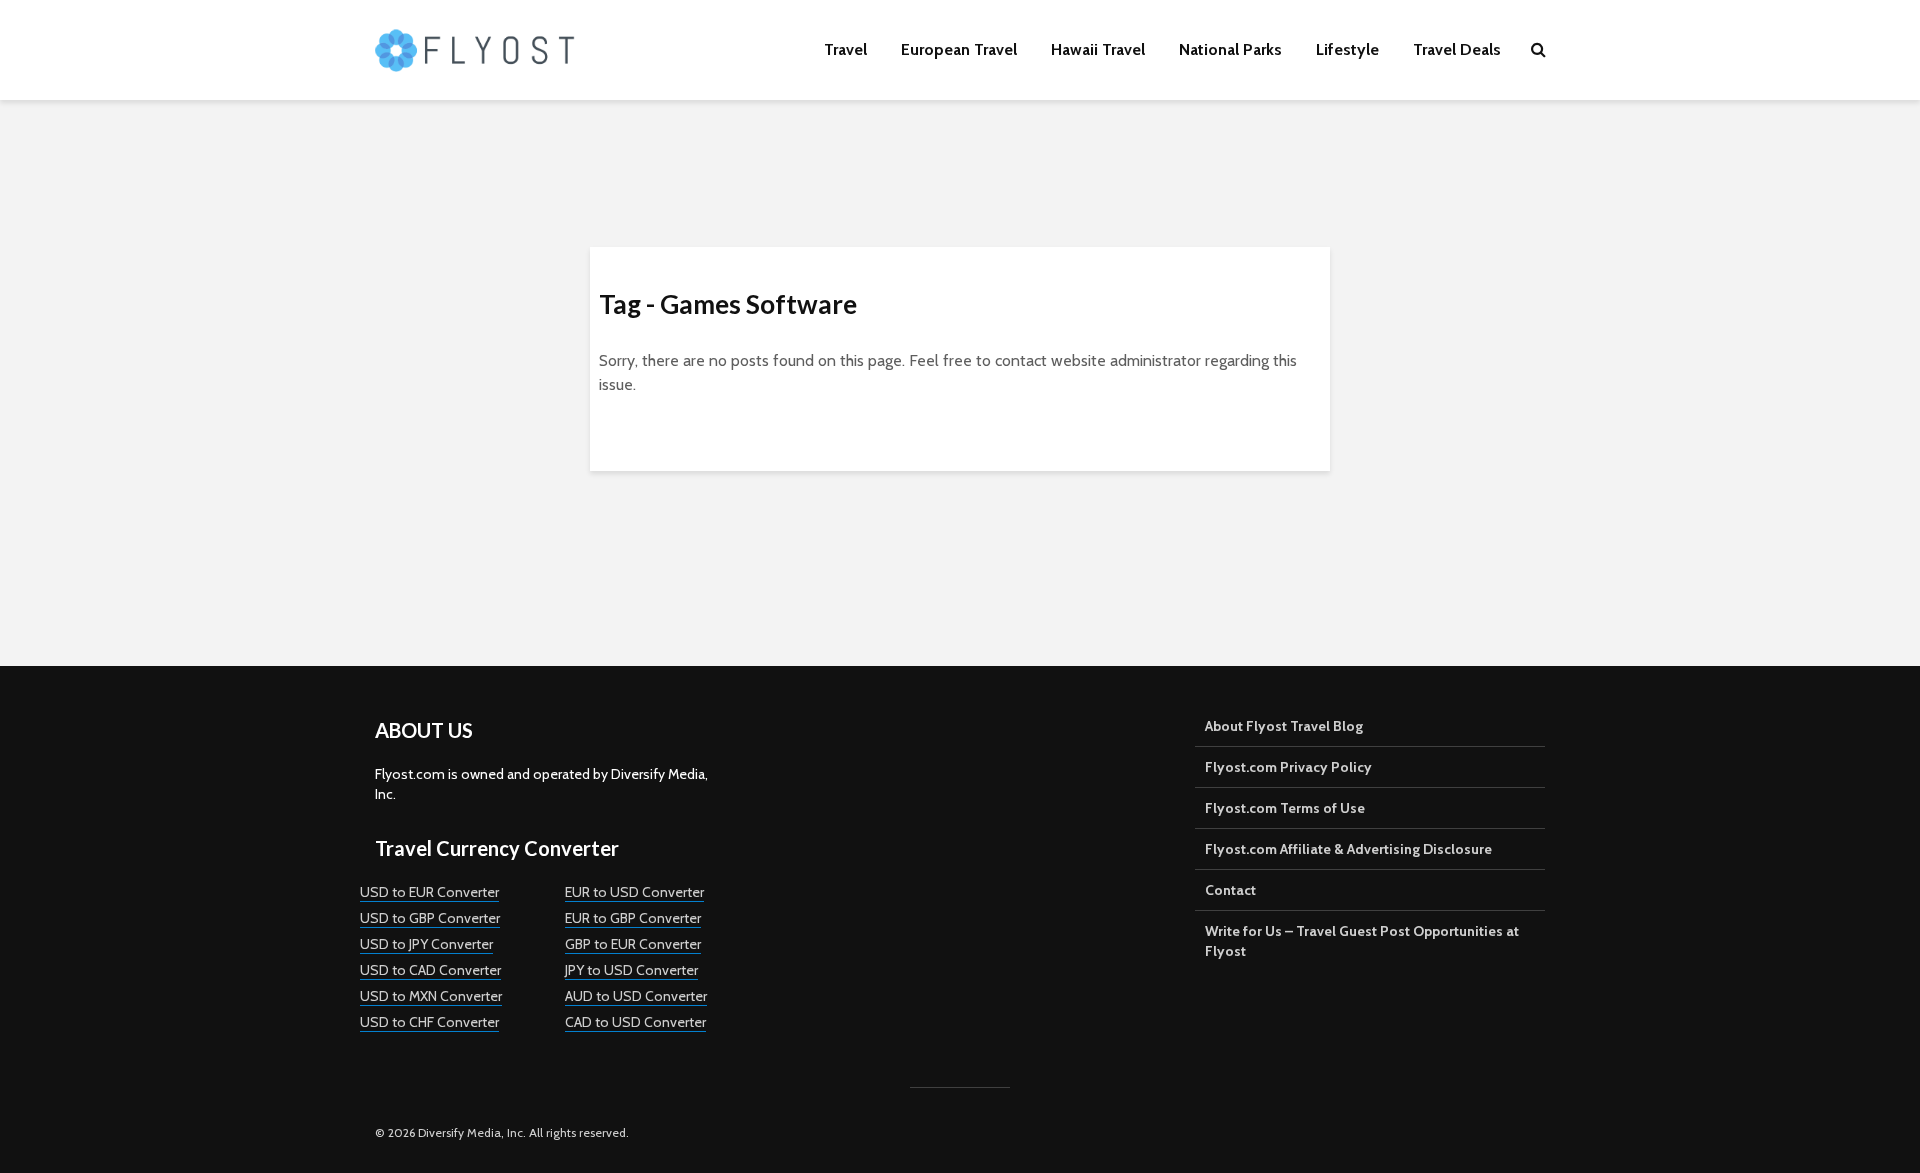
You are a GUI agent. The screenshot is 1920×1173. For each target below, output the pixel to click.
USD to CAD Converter (430, 970)
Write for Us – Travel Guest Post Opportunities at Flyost (1362, 941)
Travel (845, 49)
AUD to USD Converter (636, 996)
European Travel (959, 49)
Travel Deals (1457, 49)
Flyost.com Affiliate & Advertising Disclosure (1348, 849)
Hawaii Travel (1098, 49)
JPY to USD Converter (631, 970)
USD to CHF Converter (429, 1022)
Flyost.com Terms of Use (1285, 808)
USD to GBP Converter (430, 918)
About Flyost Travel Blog (1284, 726)
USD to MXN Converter (431, 996)
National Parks (1230, 49)
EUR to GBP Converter (633, 918)
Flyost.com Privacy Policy (1288, 767)
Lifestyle (1347, 49)
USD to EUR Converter (429, 892)
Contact (1230, 890)
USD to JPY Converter (426, 944)
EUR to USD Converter (634, 892)
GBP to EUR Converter (633, 944)
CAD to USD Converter (635, 1022)
